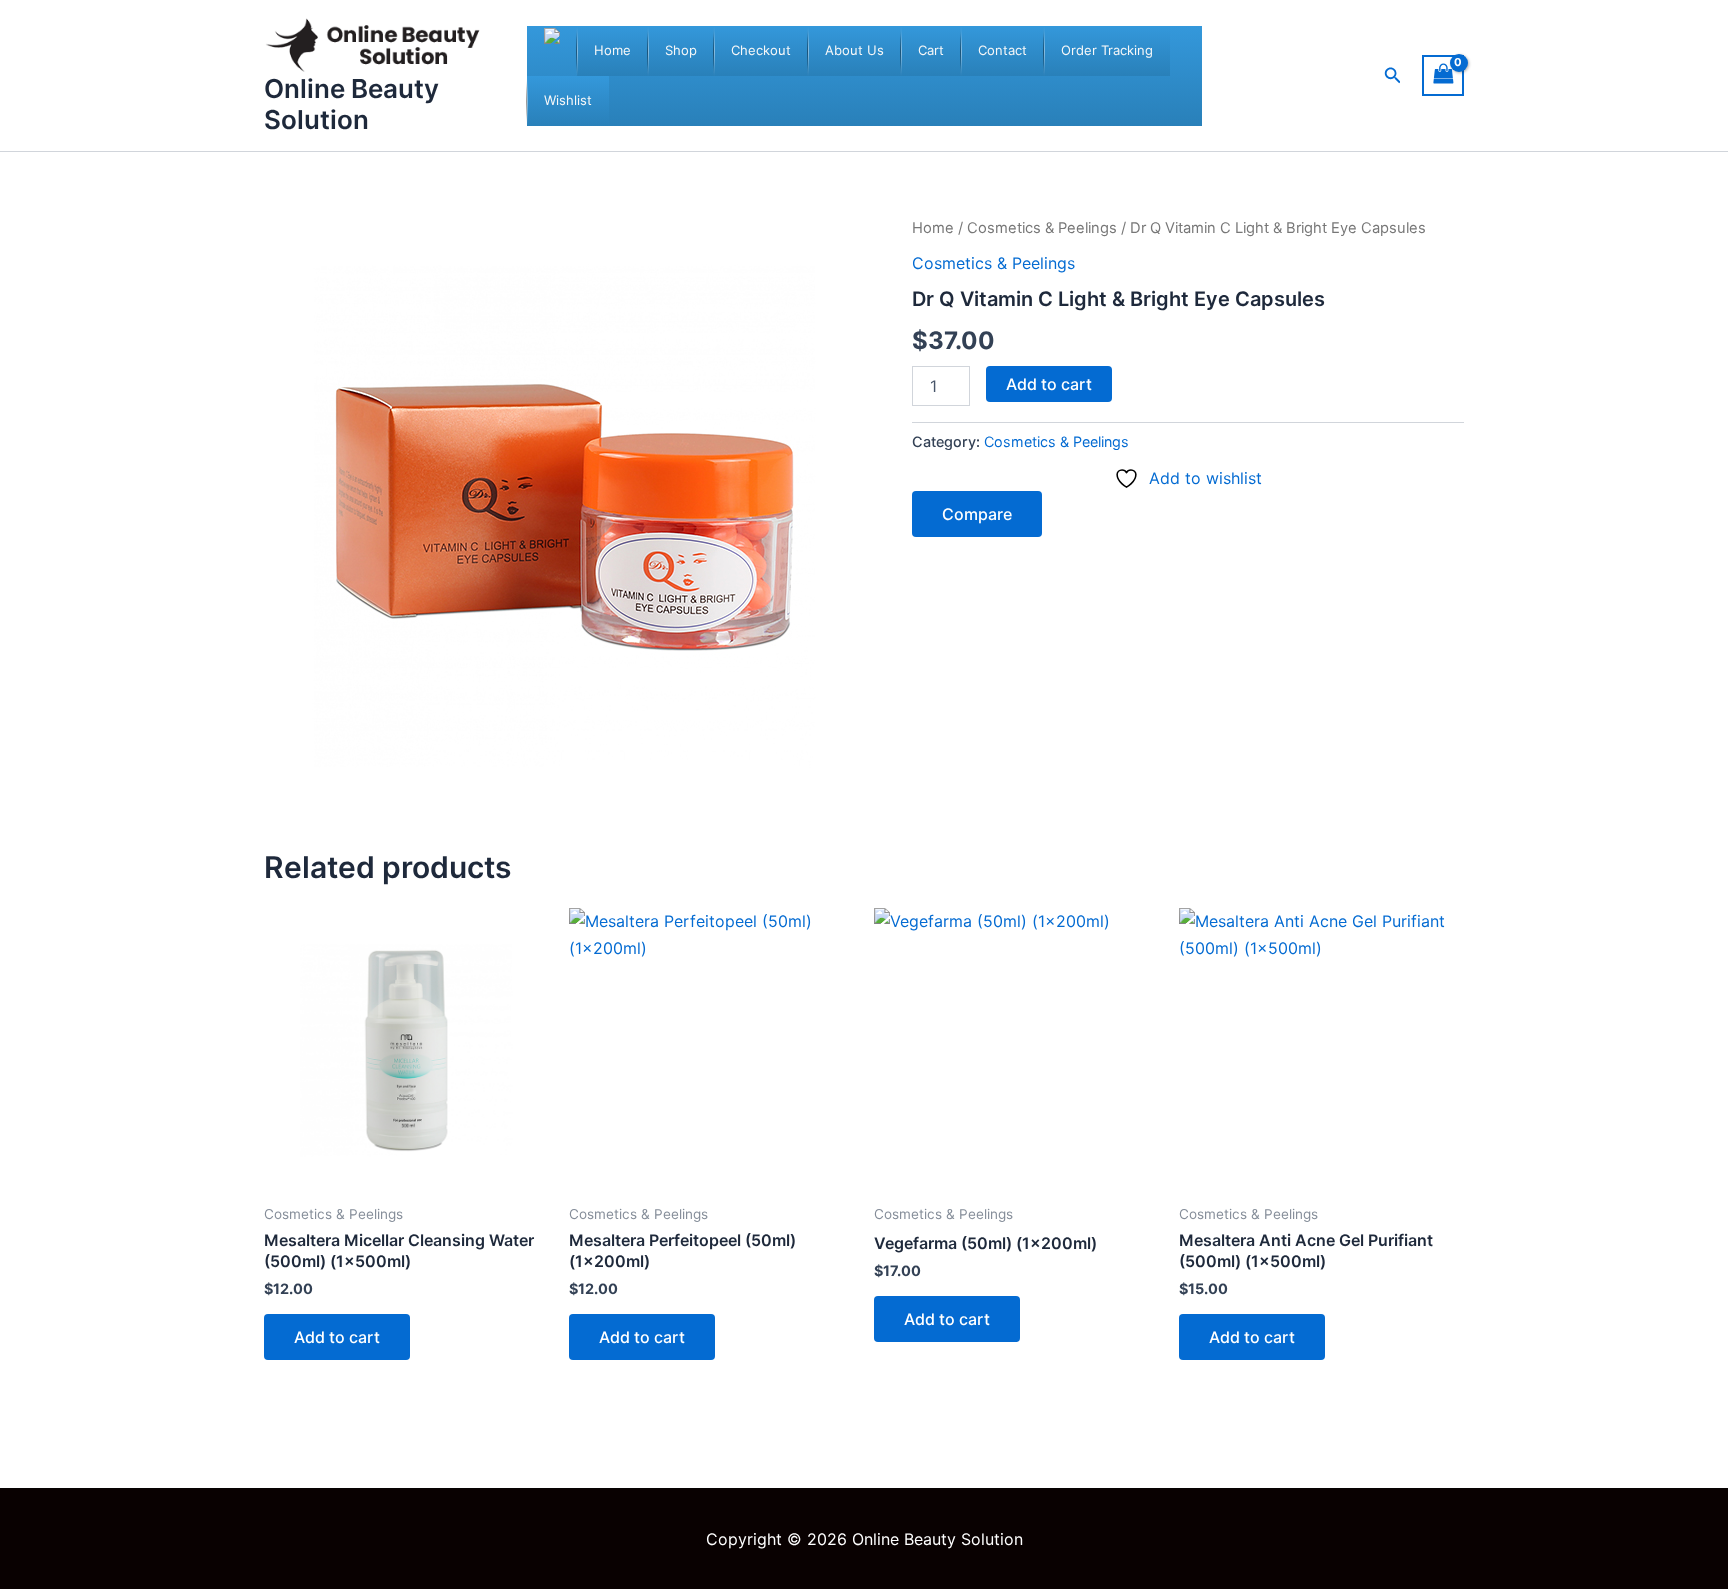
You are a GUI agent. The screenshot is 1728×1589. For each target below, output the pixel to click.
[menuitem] (612, 51)
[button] (1393, 75)
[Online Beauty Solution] (552, 51)
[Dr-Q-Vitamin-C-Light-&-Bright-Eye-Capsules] (564, 516)
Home (933, 228)
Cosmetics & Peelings (1042, 228)
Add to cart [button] (337, 1337)
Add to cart (1049, 384)
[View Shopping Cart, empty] (1443, 75)
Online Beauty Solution (351, 104)
